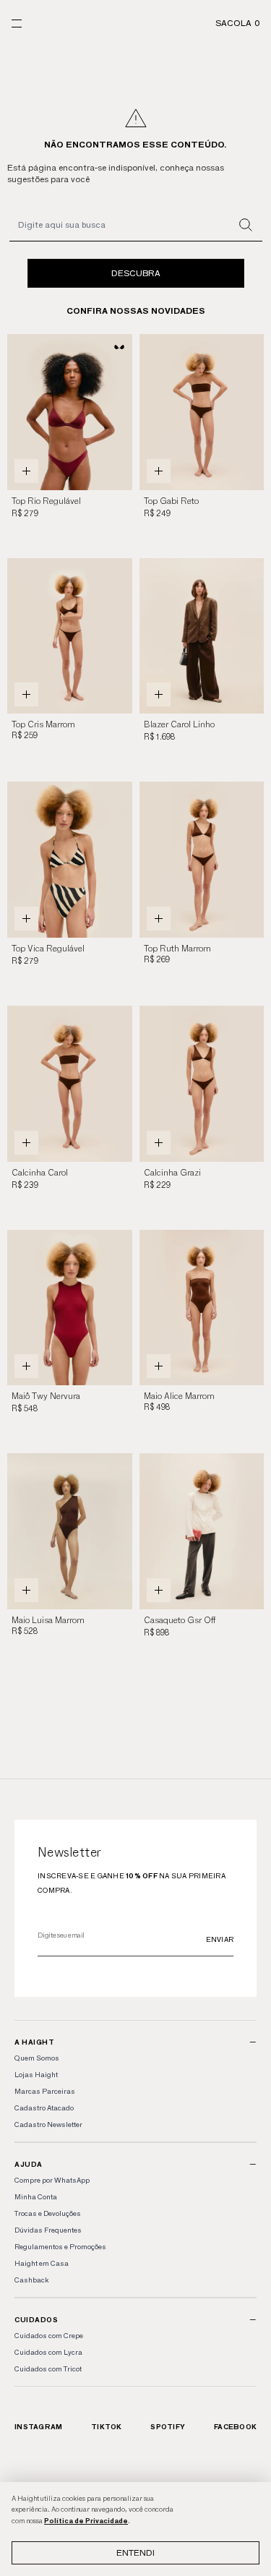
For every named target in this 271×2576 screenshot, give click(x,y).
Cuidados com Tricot (48, 2369)
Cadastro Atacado (44, 2108)
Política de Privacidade (86, 2521)
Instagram (38, 2427)
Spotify (168, 2427)
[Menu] (17, 23)
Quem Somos (37, 2058)
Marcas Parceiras (45, 2091)
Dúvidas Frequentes (48, 2230)
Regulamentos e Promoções (60, 2247)
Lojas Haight (36, 2075)
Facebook (235, 2427)
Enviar (220, 1939)
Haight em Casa (42, 2263)
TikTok (107, 2427)
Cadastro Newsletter (48, 2124)
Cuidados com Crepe (49, 2336)
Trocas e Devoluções (48, 2213)
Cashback (31, 2280)
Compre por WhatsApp (52, 2180)
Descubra (136, 273)
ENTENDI (135, 2553)
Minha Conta (36, 2197)
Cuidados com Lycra (48, 2352)
